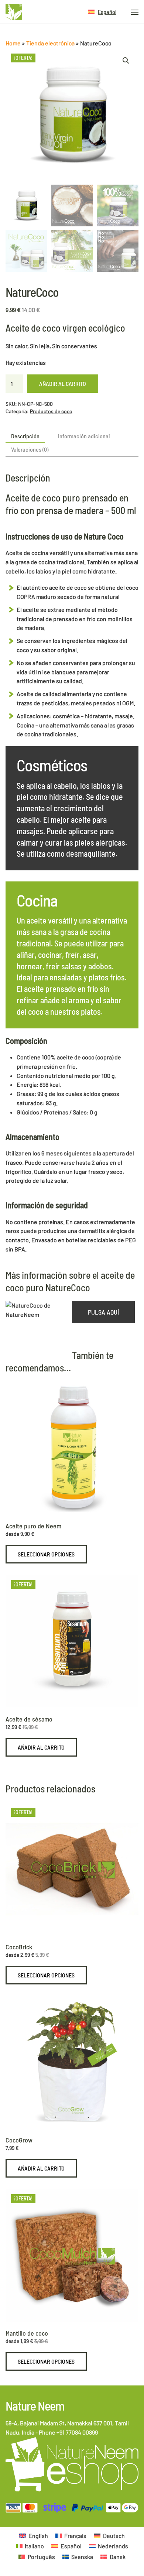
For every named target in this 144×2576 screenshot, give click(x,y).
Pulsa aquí (103, 1312)
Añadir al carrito (63, 383)
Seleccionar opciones (46, 1554)
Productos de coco (51, 411)
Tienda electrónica (50, 43)
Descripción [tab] (25, 436)
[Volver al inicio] (14, 12)
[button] (102, 12)
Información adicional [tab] (84, 436)
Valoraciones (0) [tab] (30, 449)
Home (13, 43)
